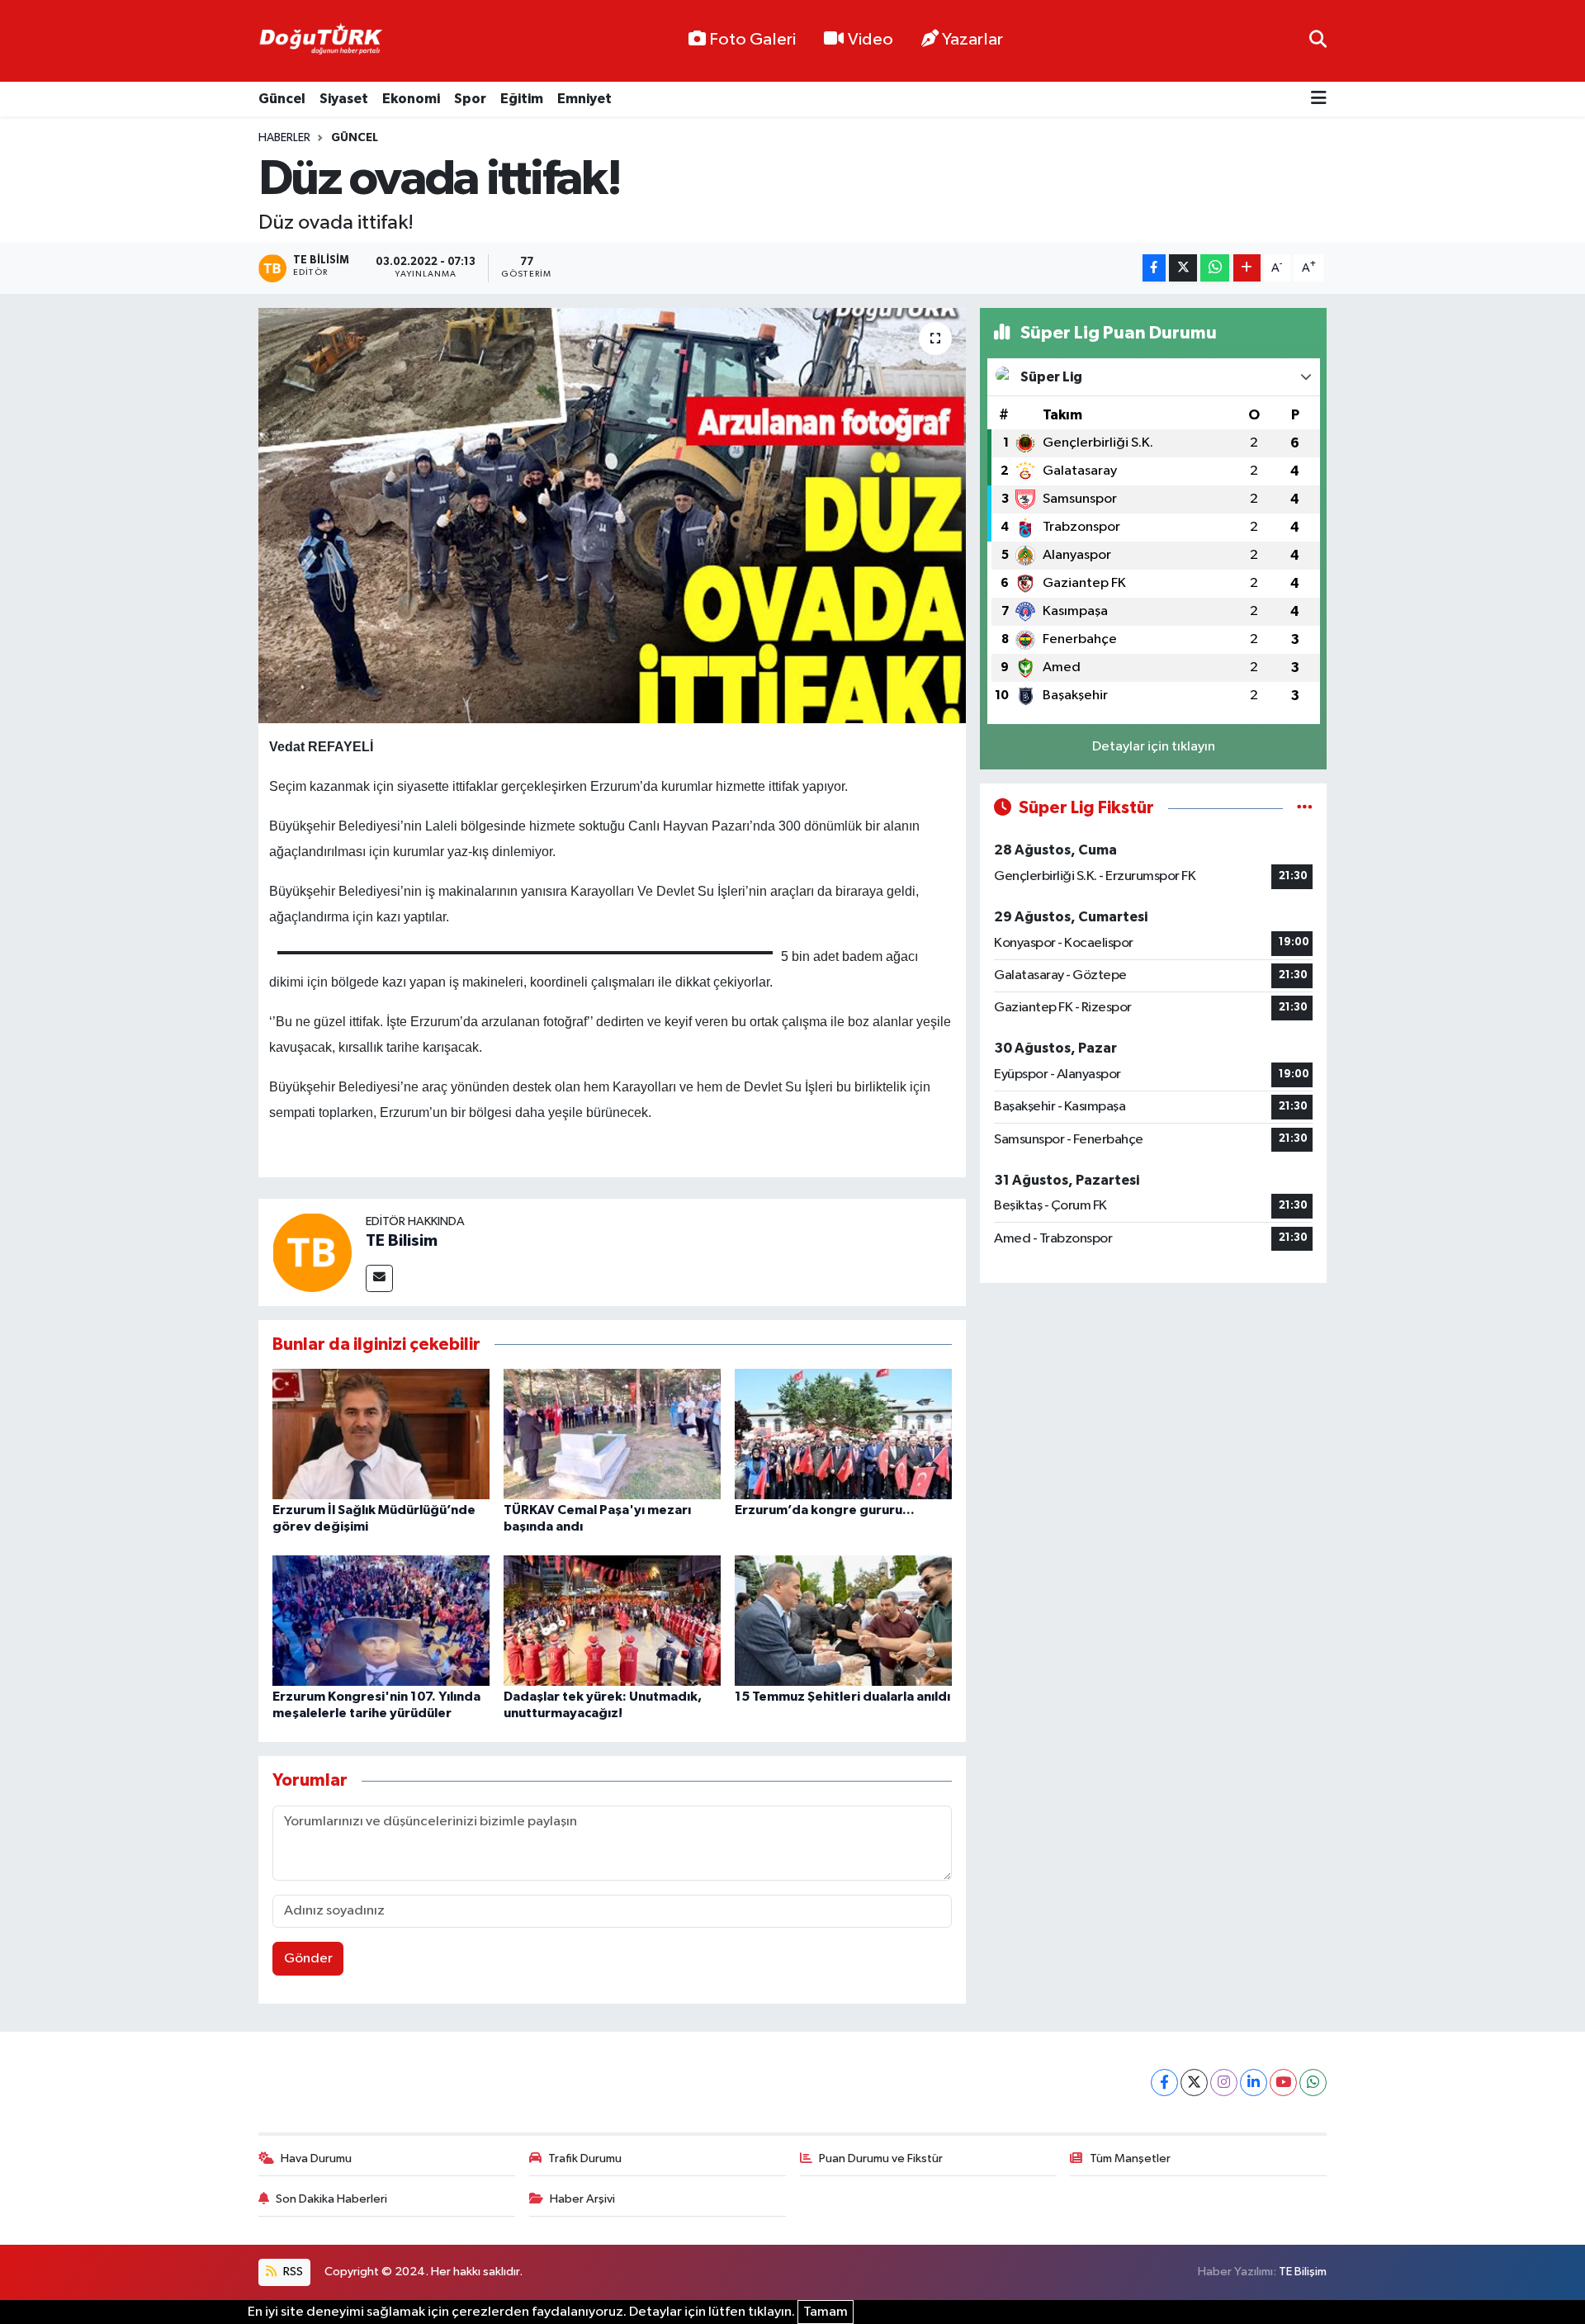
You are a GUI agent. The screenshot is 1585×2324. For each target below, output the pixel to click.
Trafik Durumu (585, 2158)
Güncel (282, 99)
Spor (470, 99)
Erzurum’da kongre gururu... (825, 1510)
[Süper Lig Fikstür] (1305, 808)
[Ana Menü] (1319, 99)
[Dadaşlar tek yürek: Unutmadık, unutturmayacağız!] (612, 1620)
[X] (1194, 2083)
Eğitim (522, 99)
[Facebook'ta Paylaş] (1154, 268)
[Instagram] (1224, 2083)
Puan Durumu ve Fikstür (881, 2158)
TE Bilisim (402, 1241)
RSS (292, 2272)
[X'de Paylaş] (1183, 268)
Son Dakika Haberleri (331, 2199)
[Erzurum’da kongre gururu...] (843, 1434)
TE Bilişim (1303, 2272)
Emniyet (584, 99)
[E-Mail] (379, 1278)
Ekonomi (411, 99)
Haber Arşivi (582, 2199)
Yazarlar (972, 40)
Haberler (284, 138)
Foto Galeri (752, 40)
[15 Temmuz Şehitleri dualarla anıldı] (843, 1620)
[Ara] (1318, 41)
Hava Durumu (316, 2158)
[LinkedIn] (1254, 2083)
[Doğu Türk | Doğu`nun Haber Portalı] (320, 41)
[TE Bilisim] (312, 1252)
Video (871, 40)
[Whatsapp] (1313, 2083)
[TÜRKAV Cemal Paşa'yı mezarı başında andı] (612, 1434)
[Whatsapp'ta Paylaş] (1215, 268)
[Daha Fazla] (1247, 268)
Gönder (308, 1959)
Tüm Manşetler (1130, 2158)
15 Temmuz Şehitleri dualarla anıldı (842, 1697)
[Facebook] (1164, 2083)
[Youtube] (1283, 2083)
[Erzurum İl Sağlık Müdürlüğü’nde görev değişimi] (381, 1434)
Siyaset (344, 99)
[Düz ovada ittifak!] (612, 515)
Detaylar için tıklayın (1154, 747)
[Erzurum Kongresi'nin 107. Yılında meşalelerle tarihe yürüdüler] (381, 1620)
